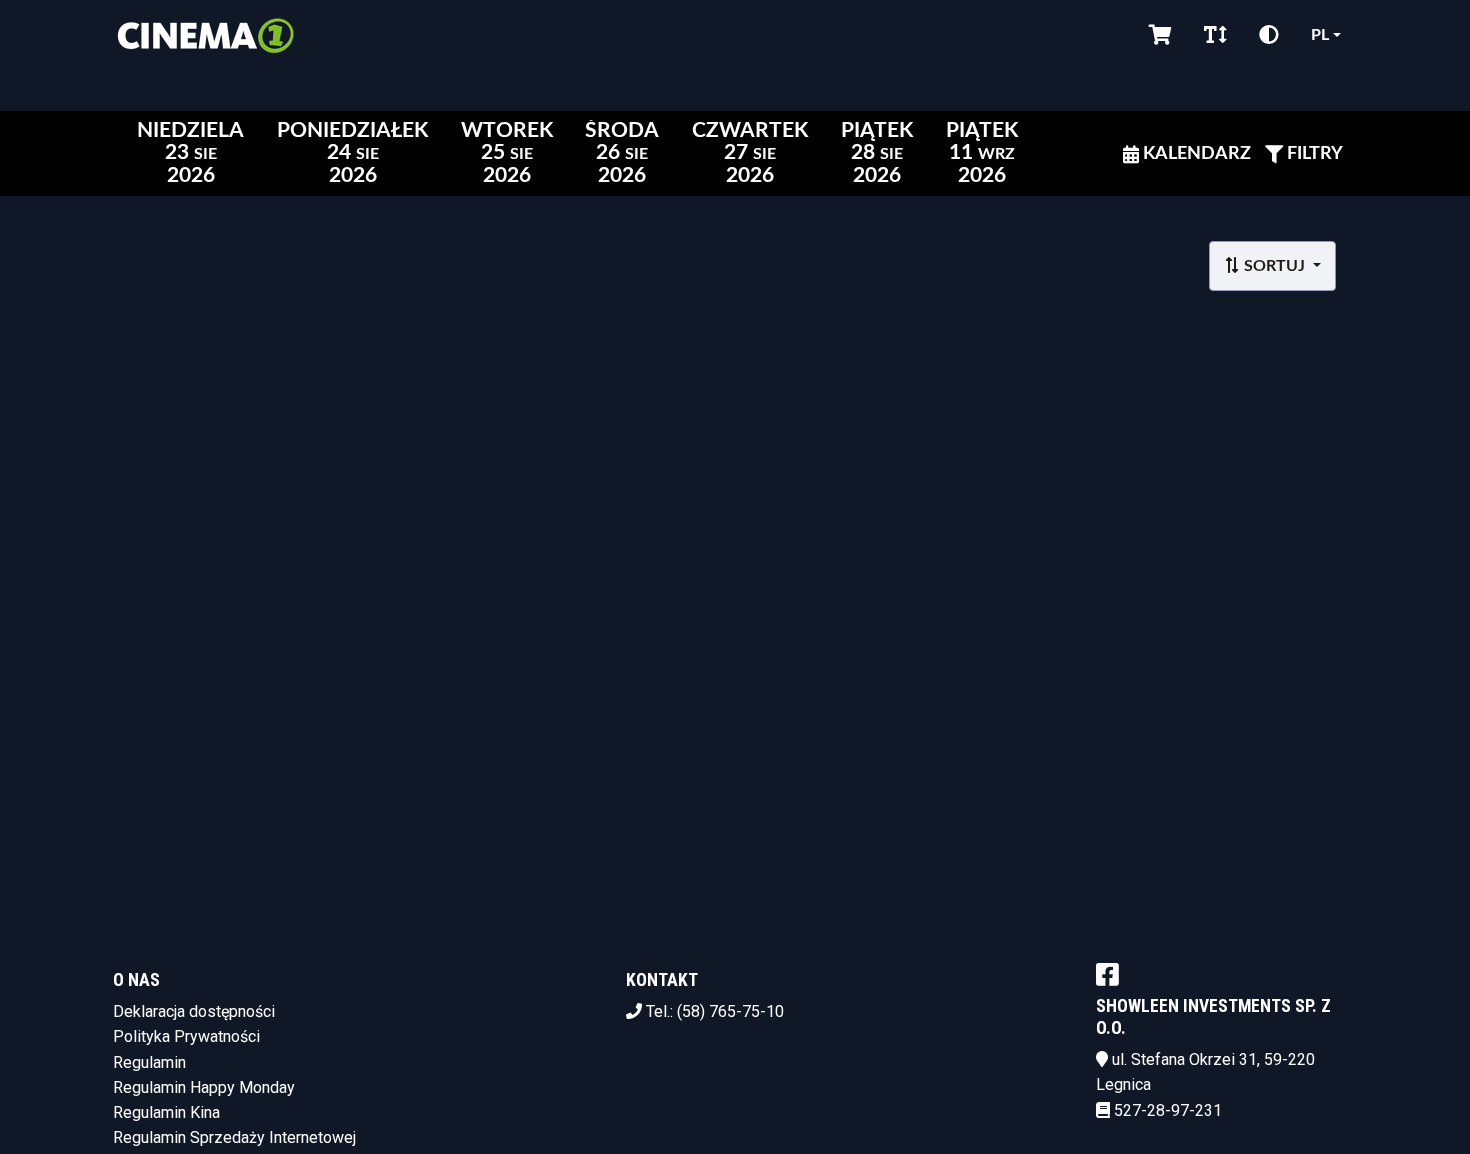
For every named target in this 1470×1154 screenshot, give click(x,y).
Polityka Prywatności (186, 1036)
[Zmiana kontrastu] (1269, 35)
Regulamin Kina (166, 1112)
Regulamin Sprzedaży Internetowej (234, 1137)
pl (1320, 35)
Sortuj (1274, 266)
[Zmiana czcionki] (1215, 35)
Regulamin (149, 1062)
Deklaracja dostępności (194, 1011)
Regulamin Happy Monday (204, 1087)
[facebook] (1107, 974)
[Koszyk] (1160, 35)
